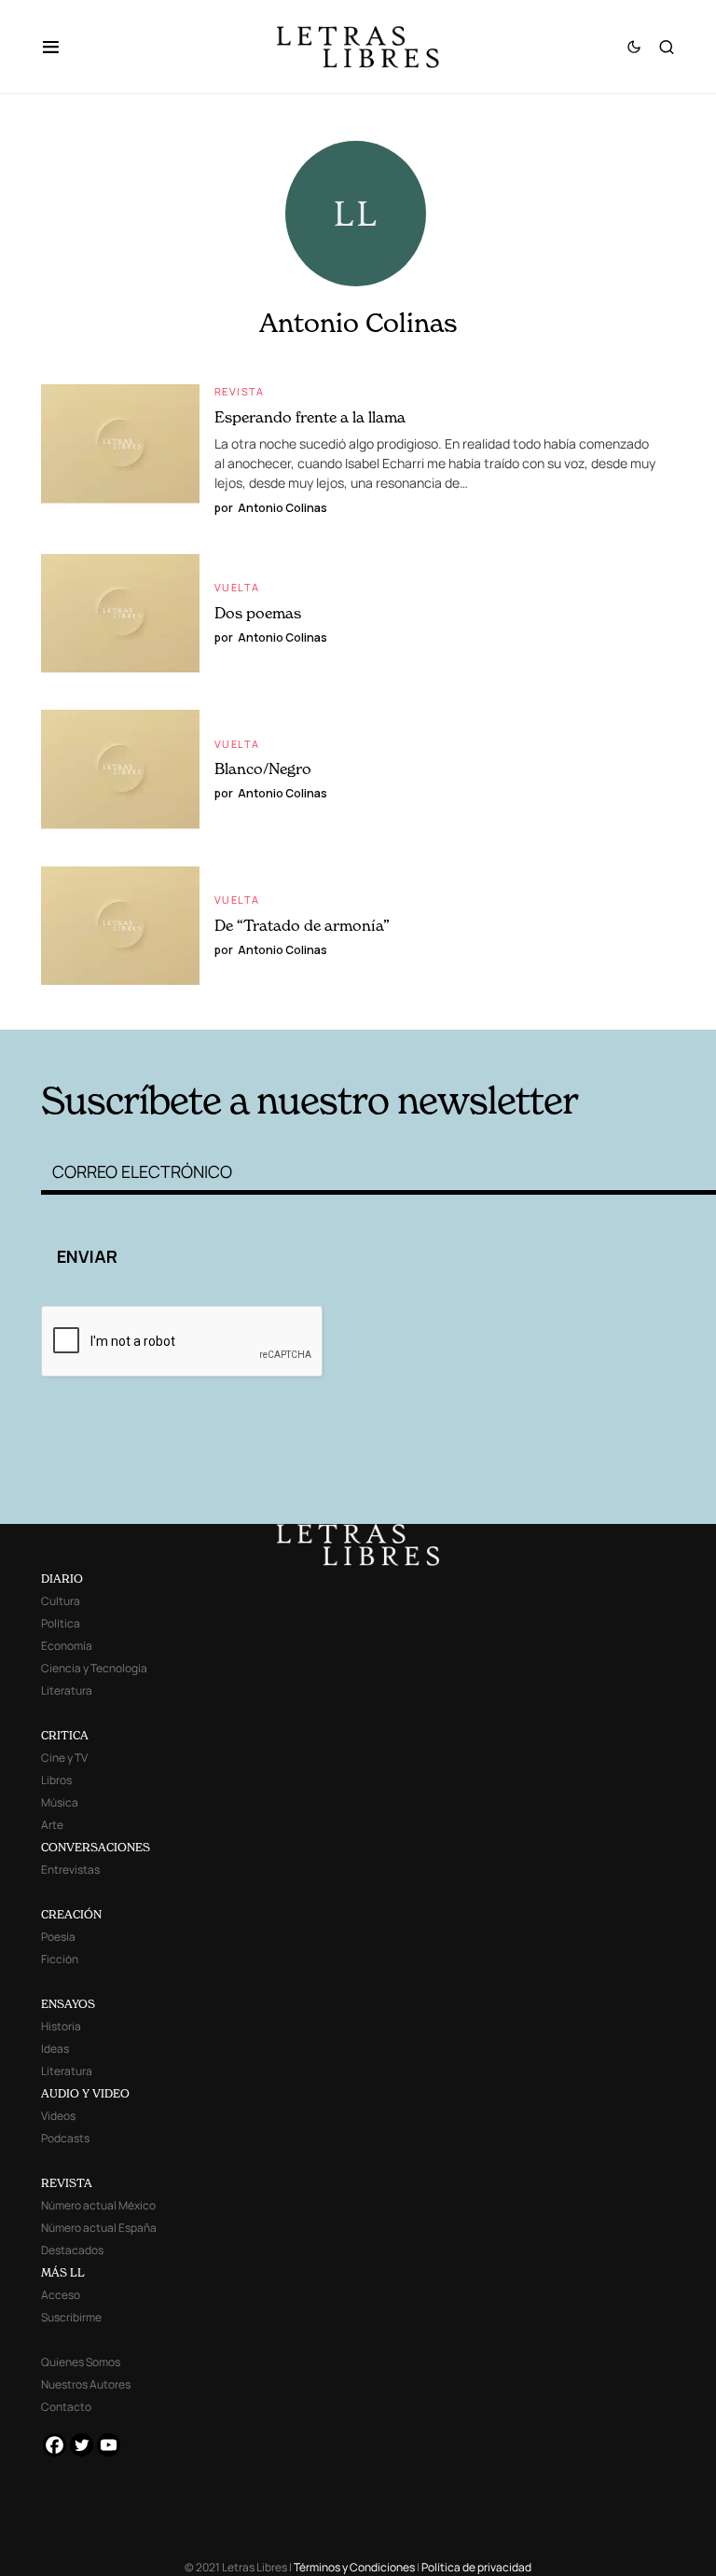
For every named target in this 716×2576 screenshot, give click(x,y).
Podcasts (65, 2138)
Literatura (67, 1690)
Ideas (55, 2049)
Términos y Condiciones (354, 2567)
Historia (61, 2026)
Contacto (66, 2407)
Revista (240, 391)
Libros (56, 1780)
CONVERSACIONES (96, 1847)
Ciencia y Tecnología (94, 1668)
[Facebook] (55, 2445)
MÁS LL (63, 2272)
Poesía (58, 1937)
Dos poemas (258, 613)
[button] (60, 47)
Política (61, 1623)
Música (60, 1802)
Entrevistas (70, 1870)
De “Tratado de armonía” (302, 925)
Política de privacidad (476, 2567)
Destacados (72, 2250)
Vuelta (237, 587)
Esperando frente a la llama (310, 417)
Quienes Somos (81, 2362)
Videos (58, 2116)
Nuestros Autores (86, 2384)
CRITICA (65, 1735)
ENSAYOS (68, 2004)
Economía (67, 1646)
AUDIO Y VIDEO (85, 2093)
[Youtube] (109, 2445)
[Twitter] (82, 2445)
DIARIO (62, 1579)
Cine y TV (64, 1758)
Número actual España (99, 2228)
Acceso (61, 2295)
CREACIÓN (71, 1914)
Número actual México (98, 2205)
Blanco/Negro (263, 769)
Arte (52, 1825)
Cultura (61, 1601)
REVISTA (67, 2183)
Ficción (60, 1959)
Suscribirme (71, 2317)
